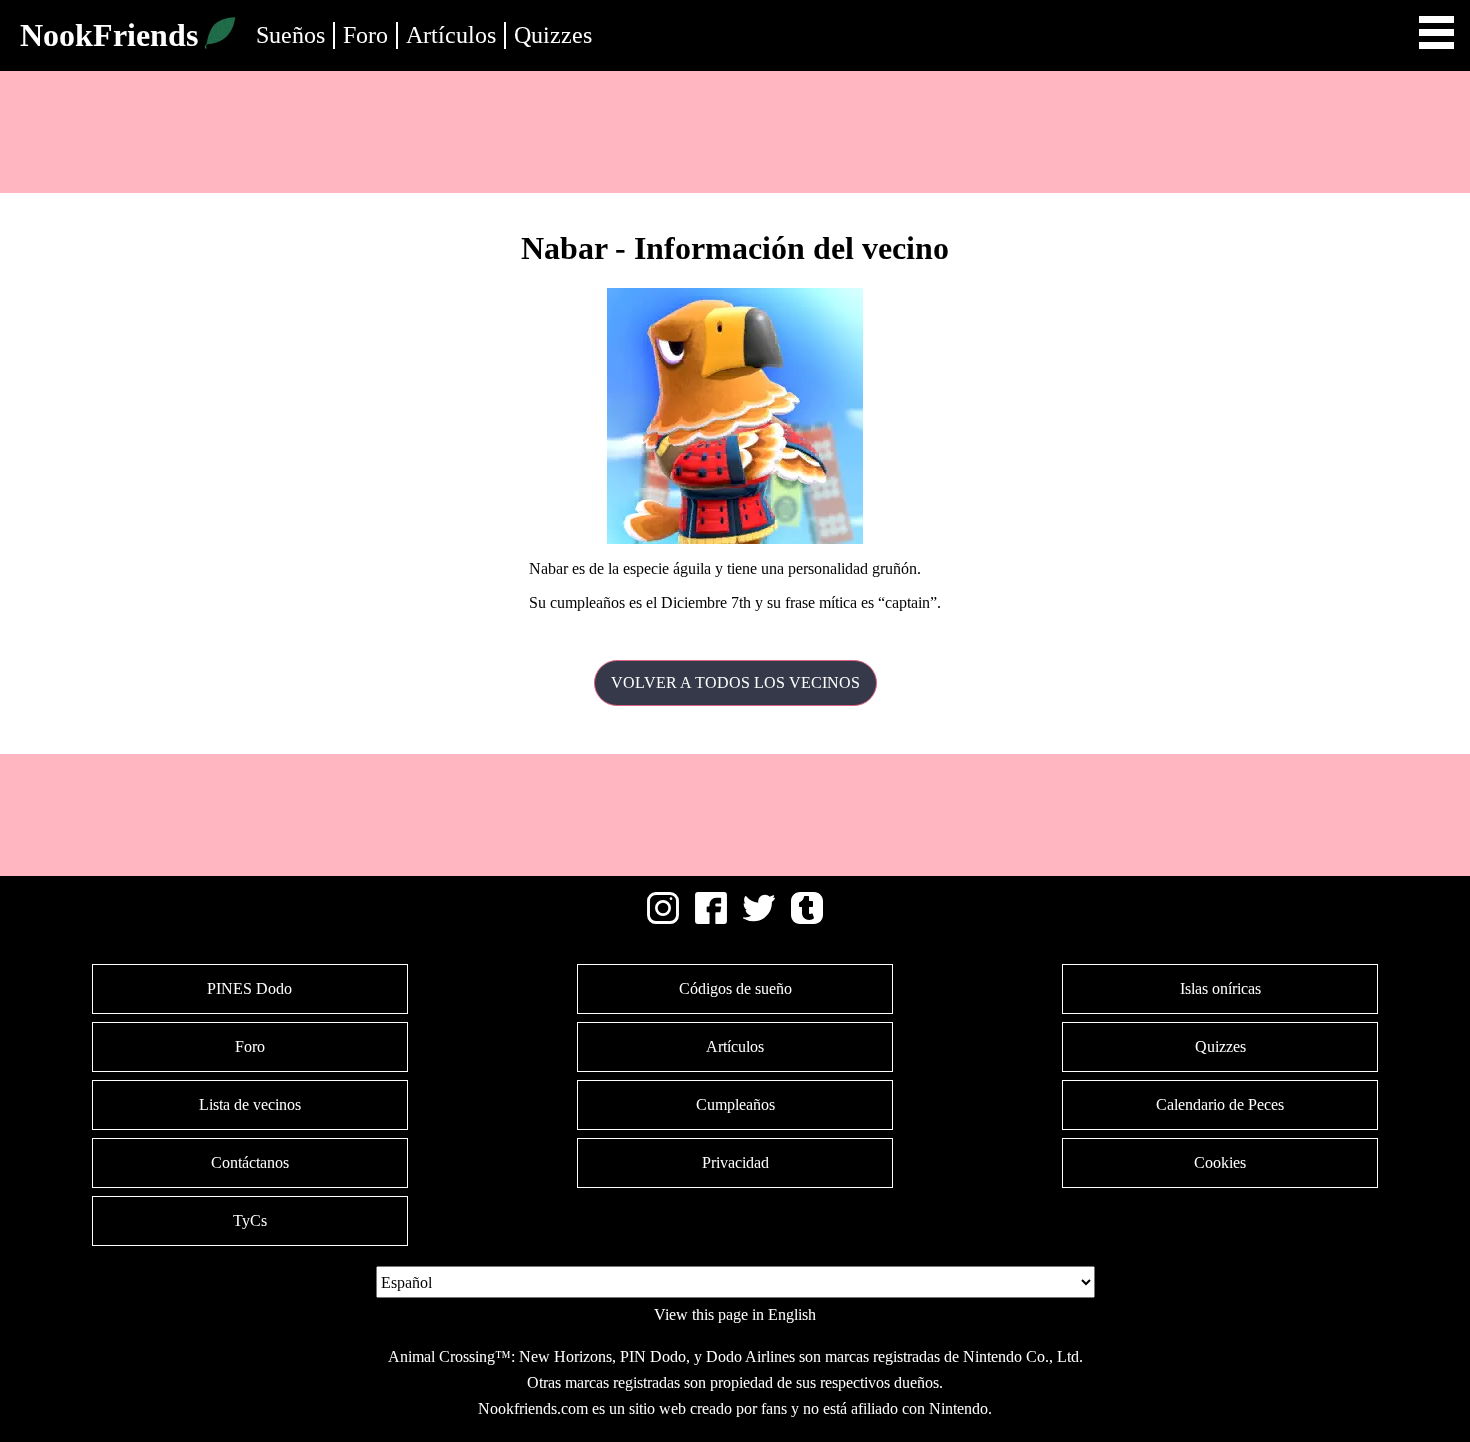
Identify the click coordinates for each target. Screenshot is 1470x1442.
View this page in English (735, 1314)
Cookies (1220, 1162)
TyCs (250, 1220)
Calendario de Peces (1220, 1104)
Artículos (451, 35)
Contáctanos (250, 1162)
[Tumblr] (807, 918)
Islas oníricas (1220, 988)
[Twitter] (759, 918)
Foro (365, 35)
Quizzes (553, 35)
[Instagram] (663, 918)
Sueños (290, 35)
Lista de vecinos (250, 1104)
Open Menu (1436, 32)
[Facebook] (711, 918)
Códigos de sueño (735, 988)
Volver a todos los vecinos (735, 682)
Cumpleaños (735, 1104)
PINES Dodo (249, 988)
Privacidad (735, 1162)
